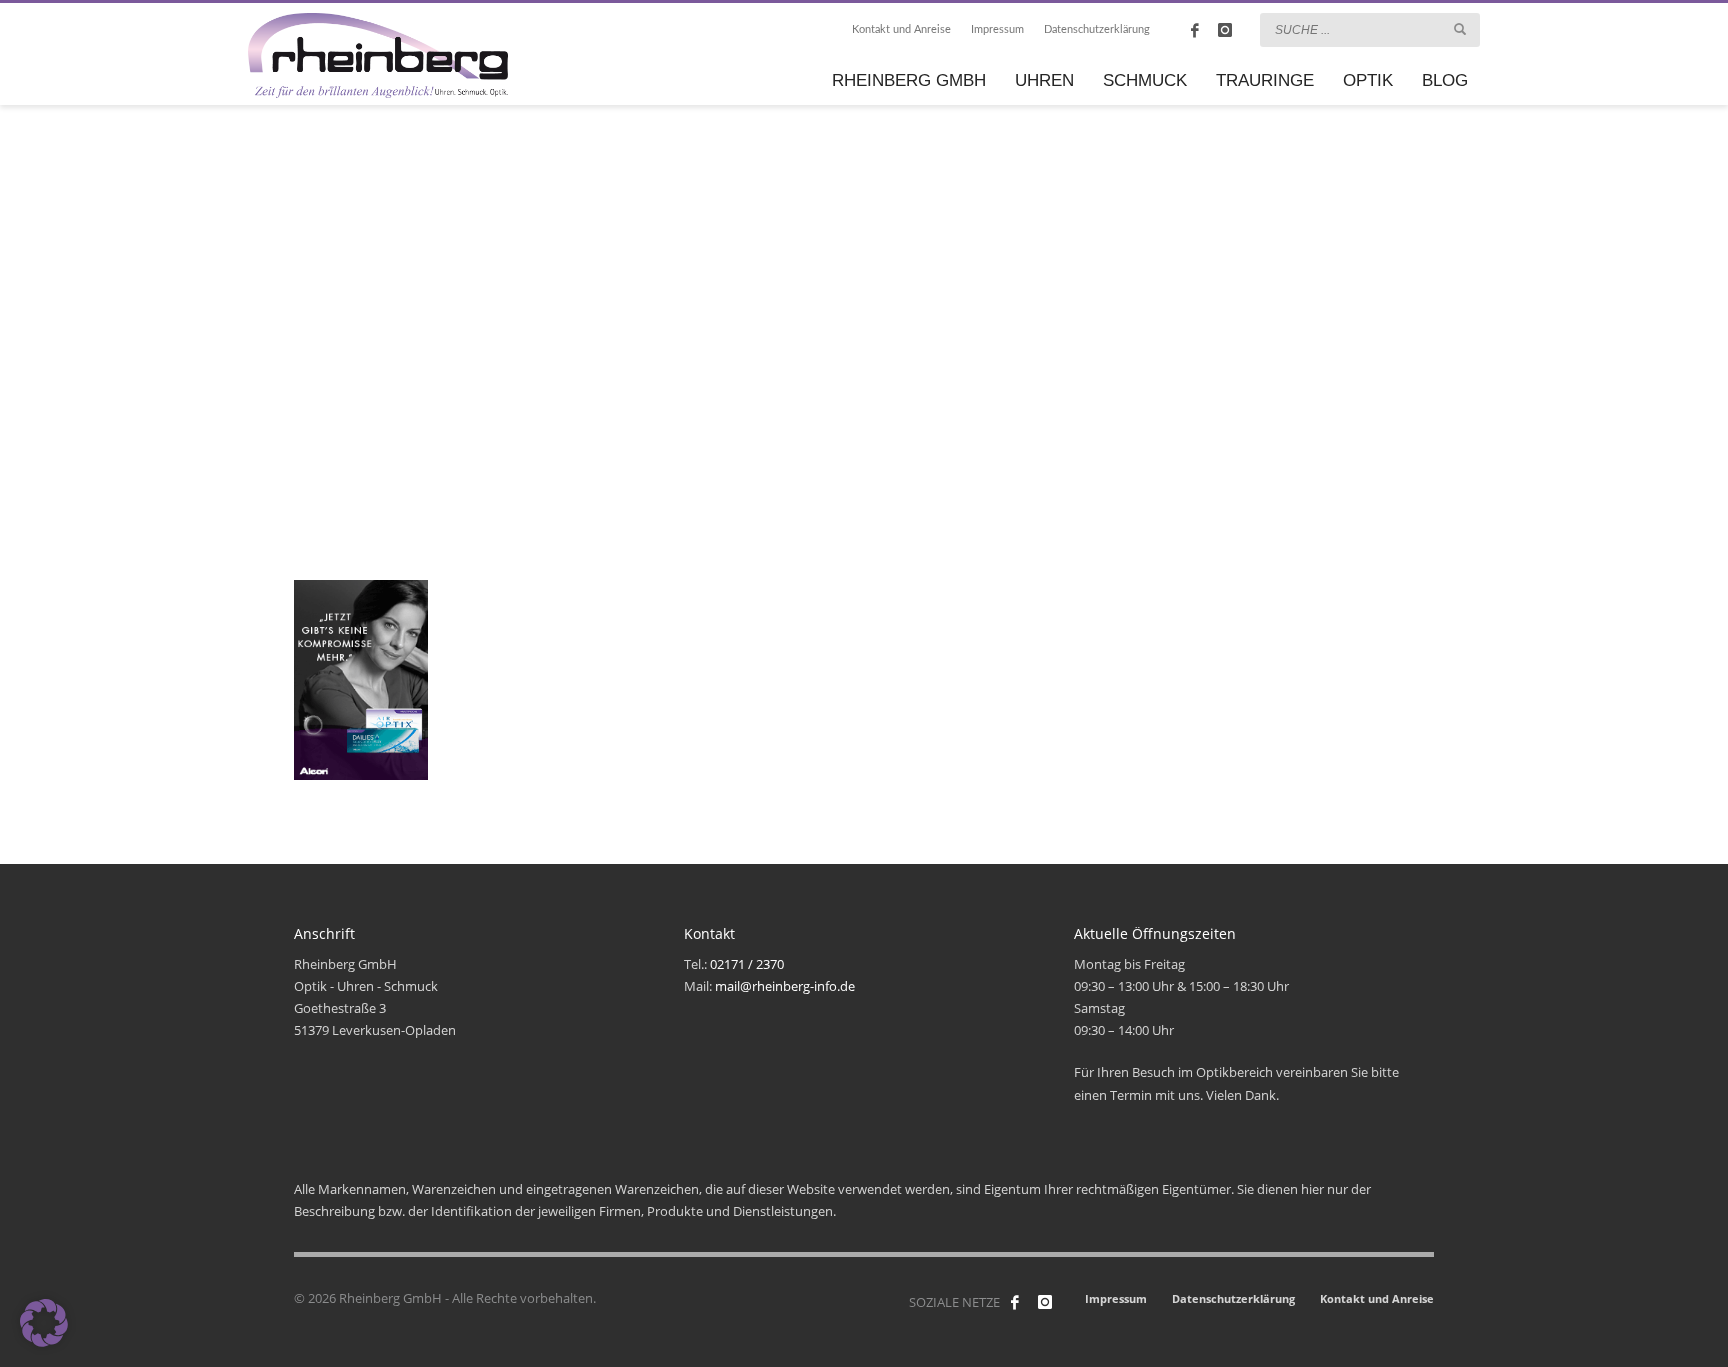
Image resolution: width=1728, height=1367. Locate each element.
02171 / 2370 (747, 964)
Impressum (997, 29)
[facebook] (1195, 30)
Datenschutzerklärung (1097, 29)
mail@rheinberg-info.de (785, 986)
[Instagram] (1225, 30)
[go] (1460, 29)
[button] (44, 1323)
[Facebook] (1015, 1302)
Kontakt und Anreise (901, 29)
